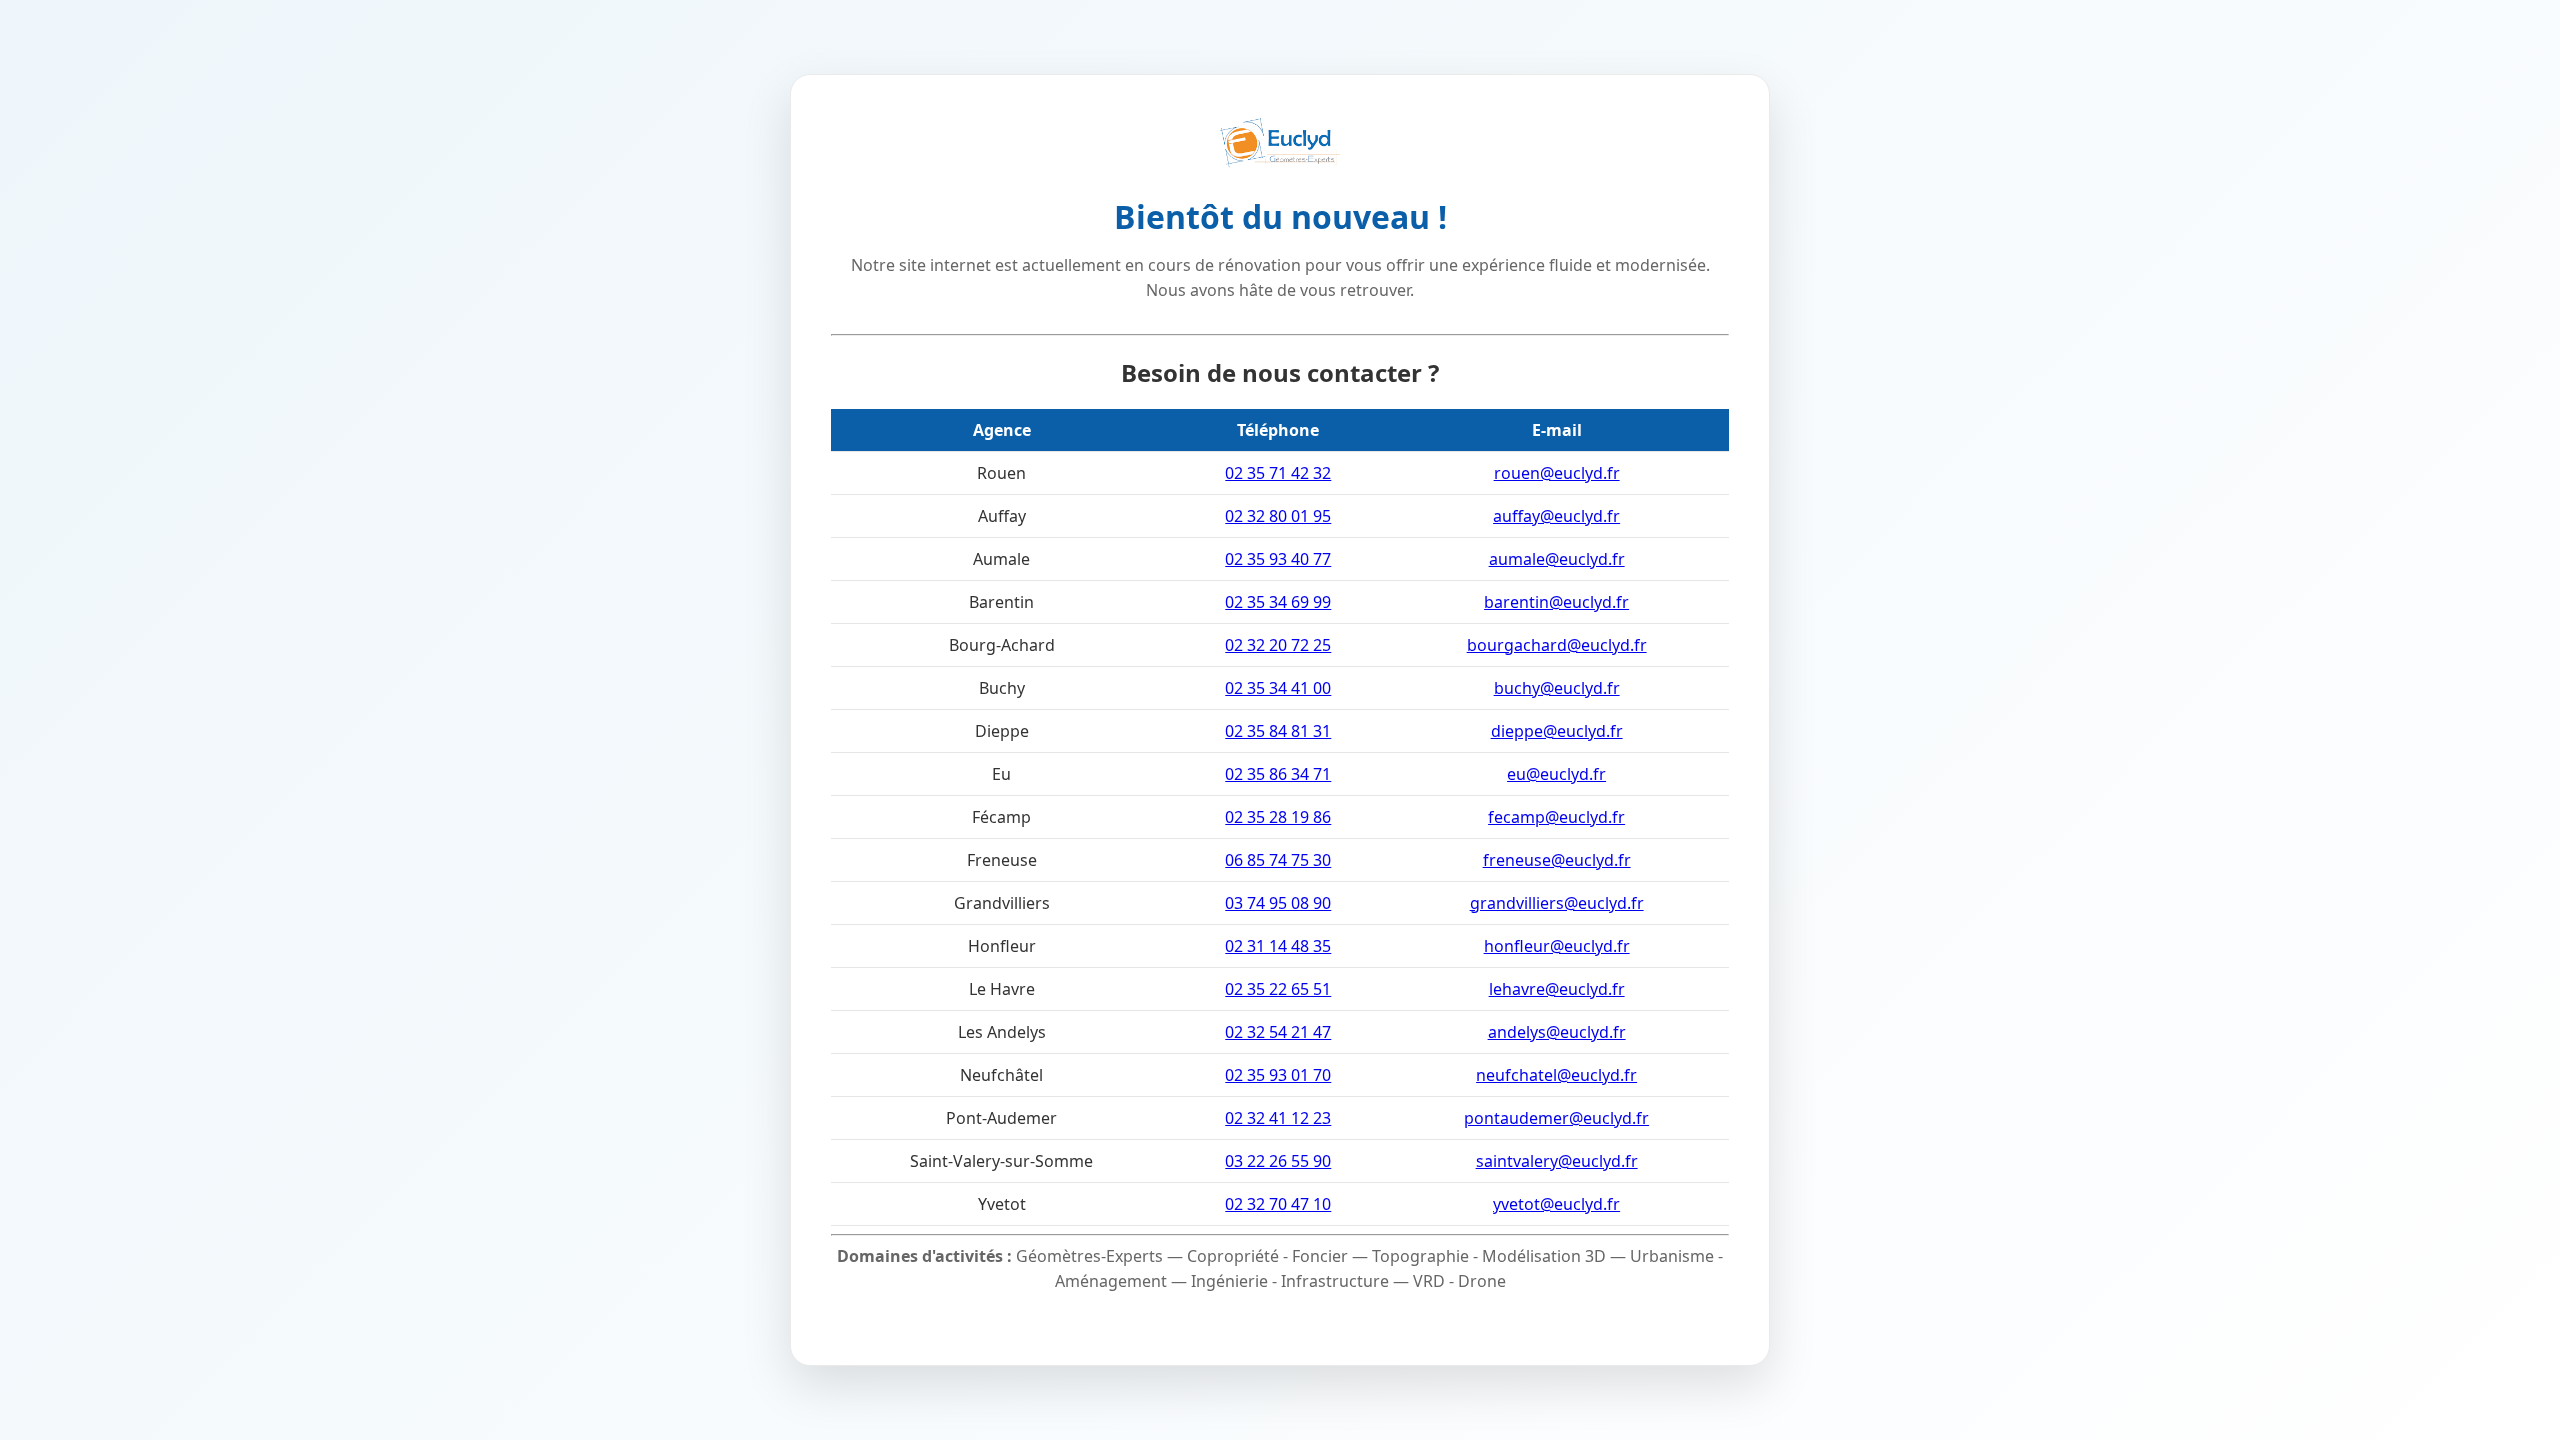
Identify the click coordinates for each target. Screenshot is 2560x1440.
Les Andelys (1002, 1032)
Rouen (1001, 473)
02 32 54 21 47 (1278, 1032)
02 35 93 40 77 (1278, 559)
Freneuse (1002, 860)
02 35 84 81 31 (1278, 731)
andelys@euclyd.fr (1557, 1032)
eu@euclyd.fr (1556, 774)
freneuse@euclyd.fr (1557, 860)
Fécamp (1001, 817)
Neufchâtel (1001, 1075)
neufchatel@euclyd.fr (1556, 1075)
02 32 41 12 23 (1278, 1118)
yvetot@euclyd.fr (1556, 1204)
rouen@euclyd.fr (1557, 473)
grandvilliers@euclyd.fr (1557, 903)
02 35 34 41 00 (1278, 688)
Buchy (1002, 688)
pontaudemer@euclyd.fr (1556, 1118)
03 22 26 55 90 (1278, 1161)
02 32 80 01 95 (1278, 516)
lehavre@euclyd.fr (1557, 989)
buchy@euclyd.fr (1557, 688)
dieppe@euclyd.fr (1557, 731)
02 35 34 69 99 (1278, 602)
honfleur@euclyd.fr (1557, 946)
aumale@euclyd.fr (1557, 559)
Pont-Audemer (1001, 1118)
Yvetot (1002, 1204)
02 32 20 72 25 (1278, 645)
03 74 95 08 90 (1278, 903)
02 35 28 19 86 (1278, 817)
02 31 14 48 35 (1278, 946)
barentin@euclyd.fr (1556, 602)
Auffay (1002, 516)
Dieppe (1002, 731)
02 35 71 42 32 (1278, 473)
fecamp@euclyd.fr (1556, 817)
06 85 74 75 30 (1278, 860)
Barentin (1001, 602)
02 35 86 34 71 (1278, 774)
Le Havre (1002, 989)
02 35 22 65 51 (1278, 989)
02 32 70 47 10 (1278, 1204)
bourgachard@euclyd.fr (1557, 645)
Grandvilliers (1002, 903)
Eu (1001, 774)
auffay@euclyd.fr (1556, 516)
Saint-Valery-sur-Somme (1001, 1161)
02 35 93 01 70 (1278, 1075)
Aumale (1001, 559)
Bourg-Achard (1002, 645)
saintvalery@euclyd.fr (1557, 1161)
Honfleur (1002, 946)
